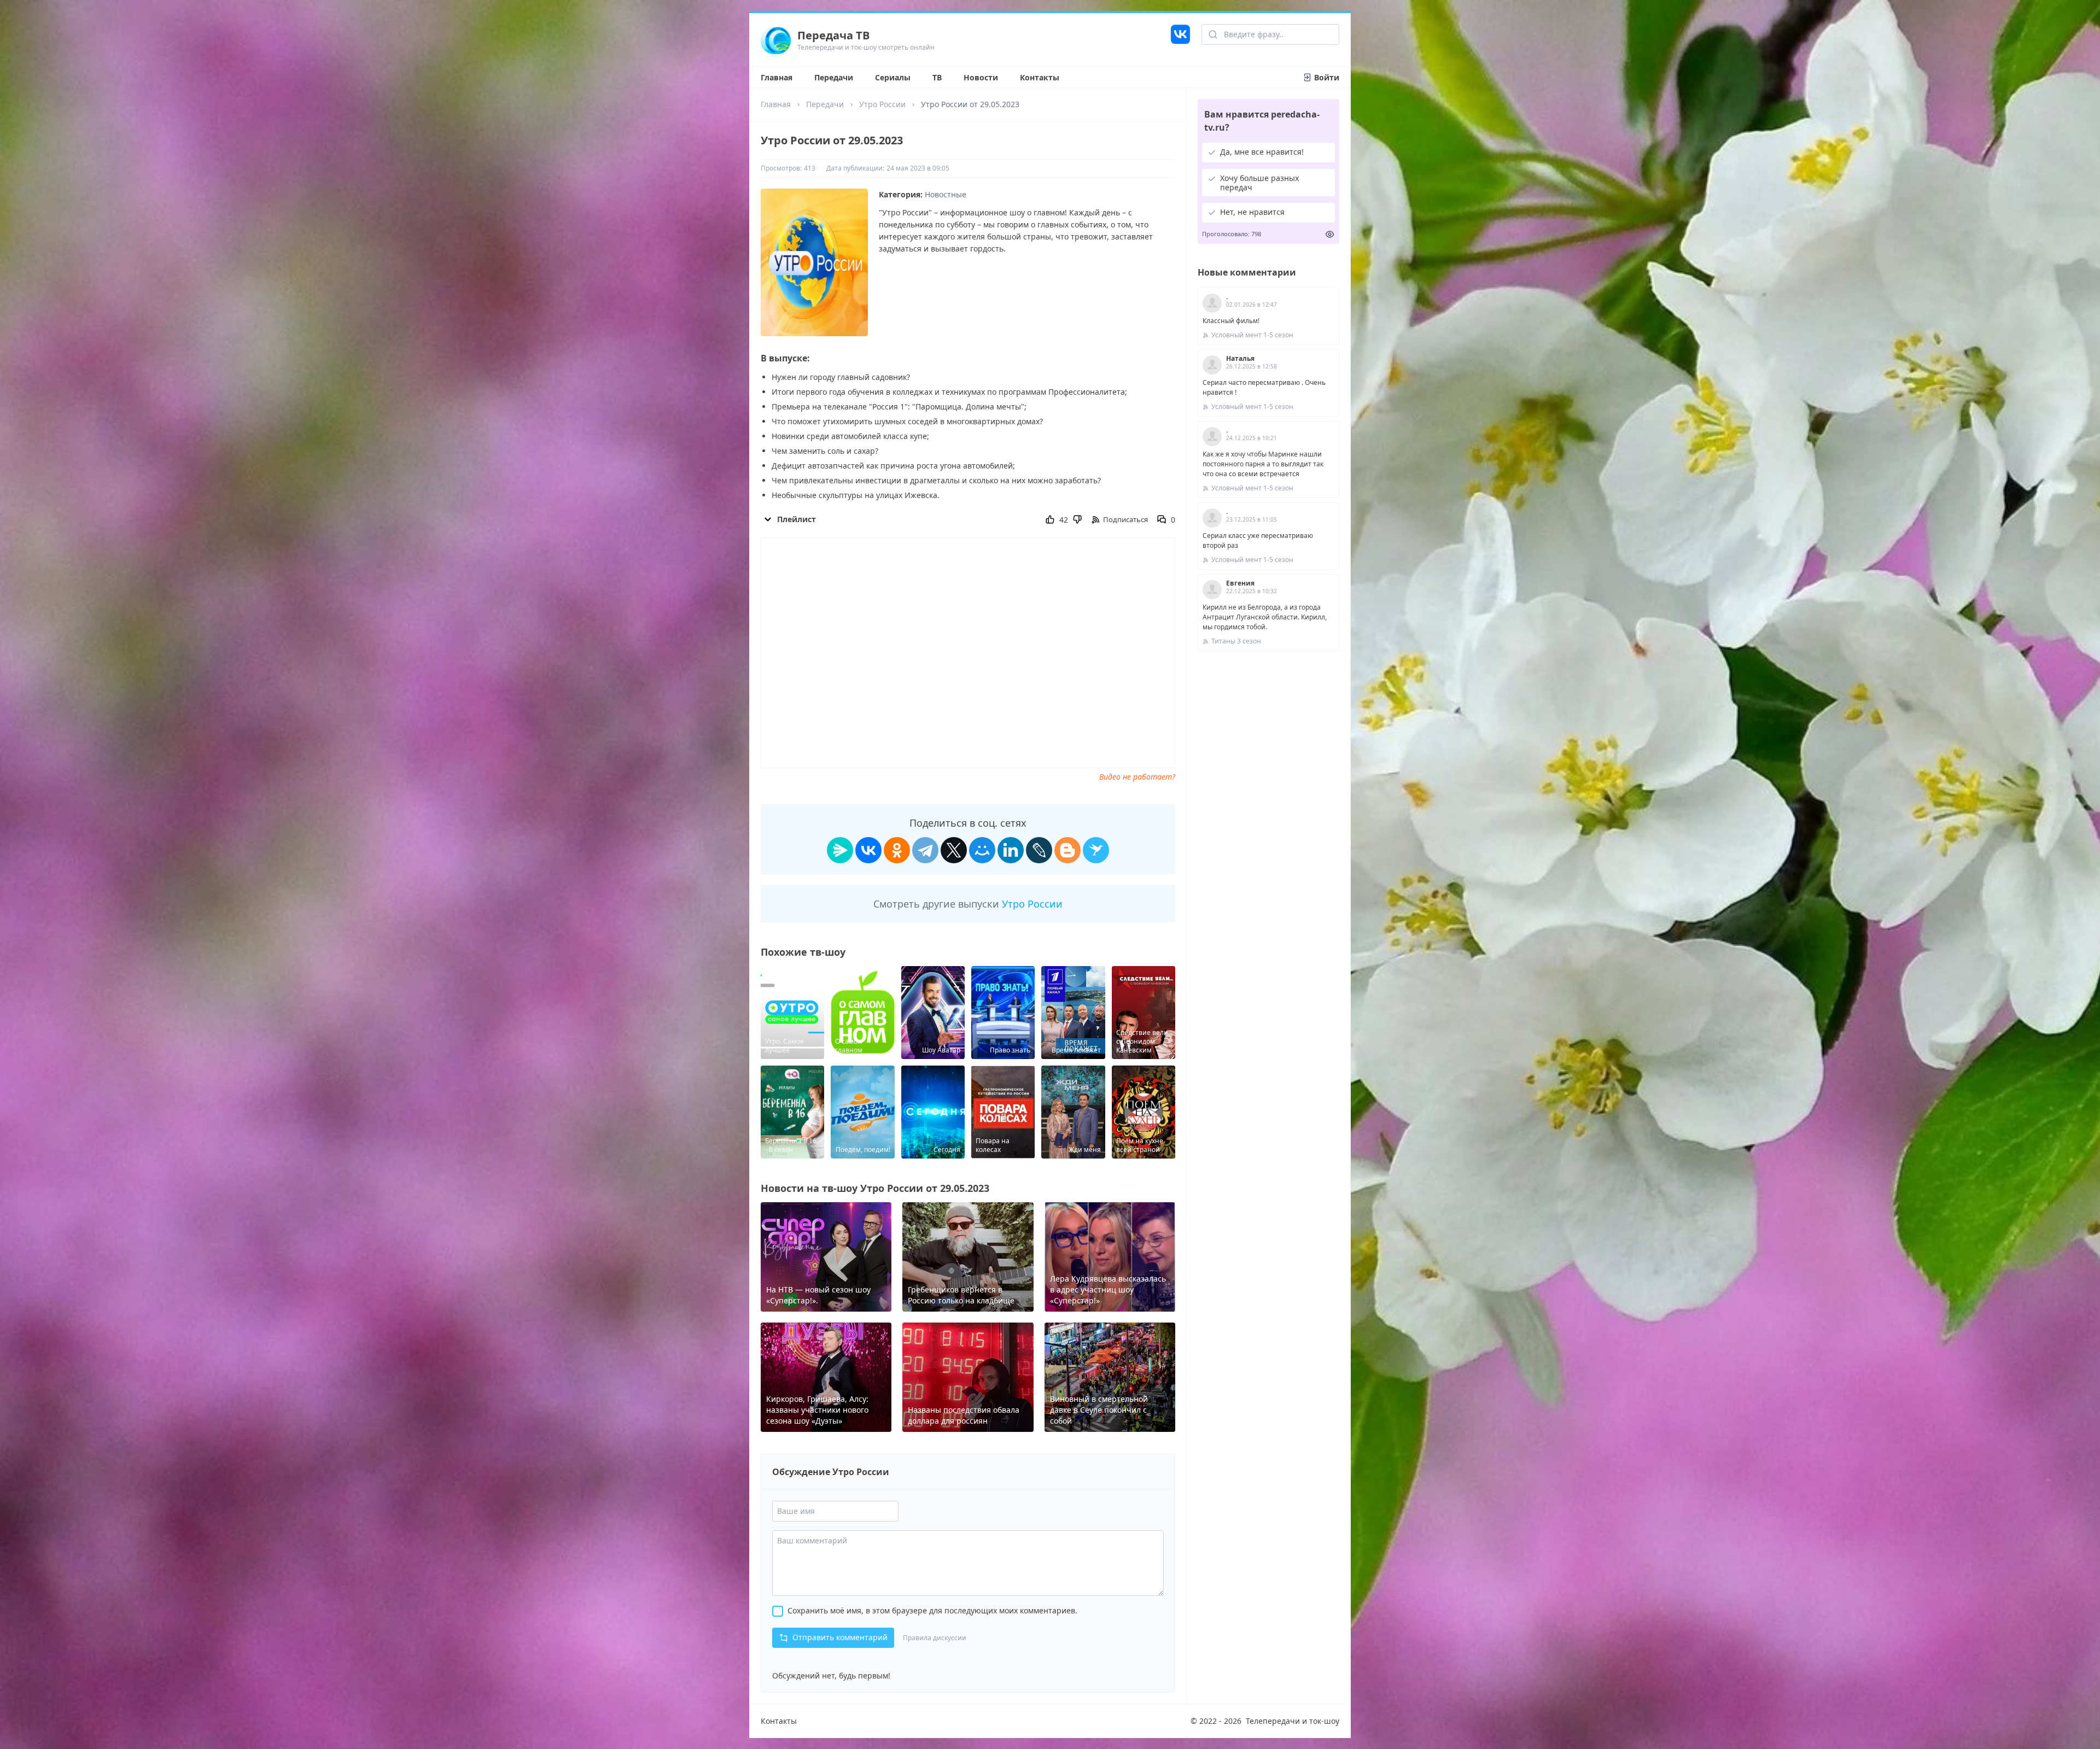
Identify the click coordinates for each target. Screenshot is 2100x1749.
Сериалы (893, 77)
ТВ (937, 77)
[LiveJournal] (1039, 850)
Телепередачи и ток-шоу (1293, 1721)
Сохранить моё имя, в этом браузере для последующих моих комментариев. (932, 1610)
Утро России (882, 104)
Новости (981, 77)
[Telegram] (925, 850)
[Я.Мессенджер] (840, 850)
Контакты (1040, 77)
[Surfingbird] (1096, 850)
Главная (777, 77)
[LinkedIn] (1011, 850)
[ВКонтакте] (868, 850)
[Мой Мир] (982, 850)
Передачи (834, 77)
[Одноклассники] (897, 850)
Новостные (946, 194)
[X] (954, 850)
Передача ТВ (833, 35)
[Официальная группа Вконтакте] (1180, 40)
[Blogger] (1067, 850)
